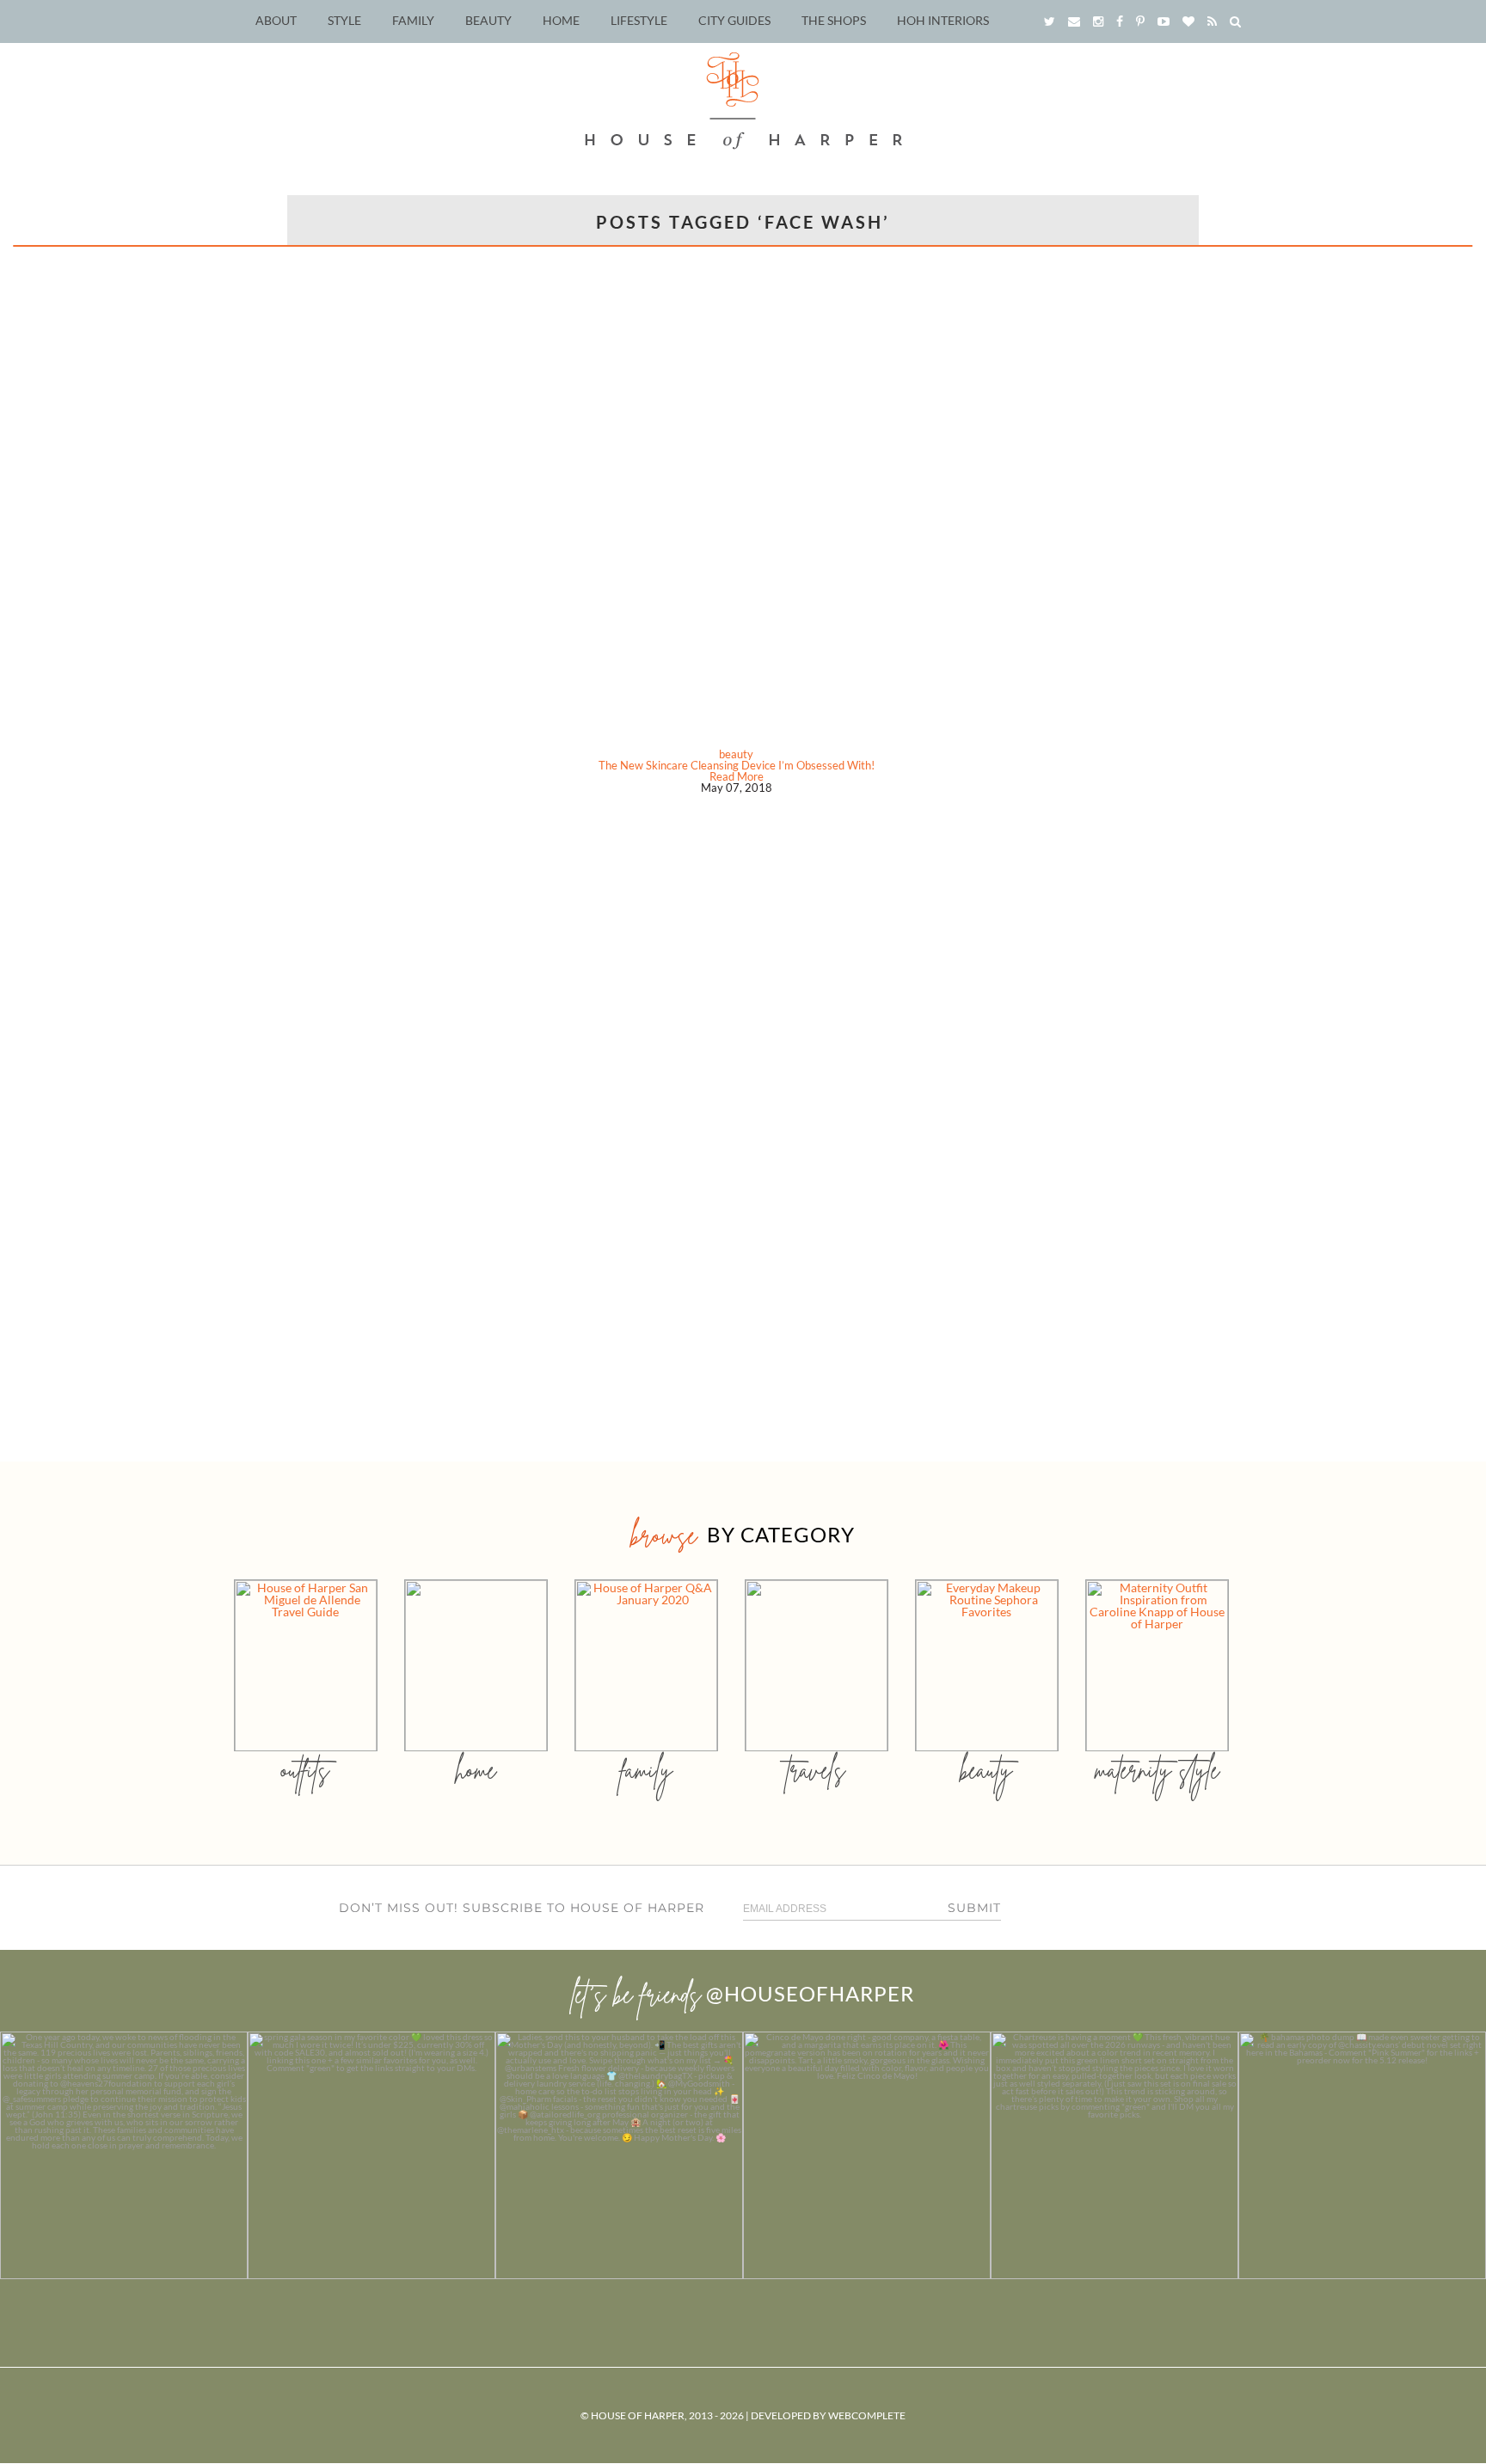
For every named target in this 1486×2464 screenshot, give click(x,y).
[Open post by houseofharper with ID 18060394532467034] (371, 2155)
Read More (737, 776)
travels (816, 1770)
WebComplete (867, 2415)
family (646, 1770)
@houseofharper (810, 1993)
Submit (974, 1908)
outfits (305, 1770)
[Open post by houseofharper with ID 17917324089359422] (867, 2155)
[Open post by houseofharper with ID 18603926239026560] (124, 2155)
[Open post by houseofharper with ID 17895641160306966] (1362, 2155)
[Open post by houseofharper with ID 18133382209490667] (619, 2155)
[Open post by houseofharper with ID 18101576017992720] (1114, 2155)
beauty (736, 754)
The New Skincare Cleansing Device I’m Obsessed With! (737, 765)
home (476, 1770)
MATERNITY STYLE (1157, 1770)
